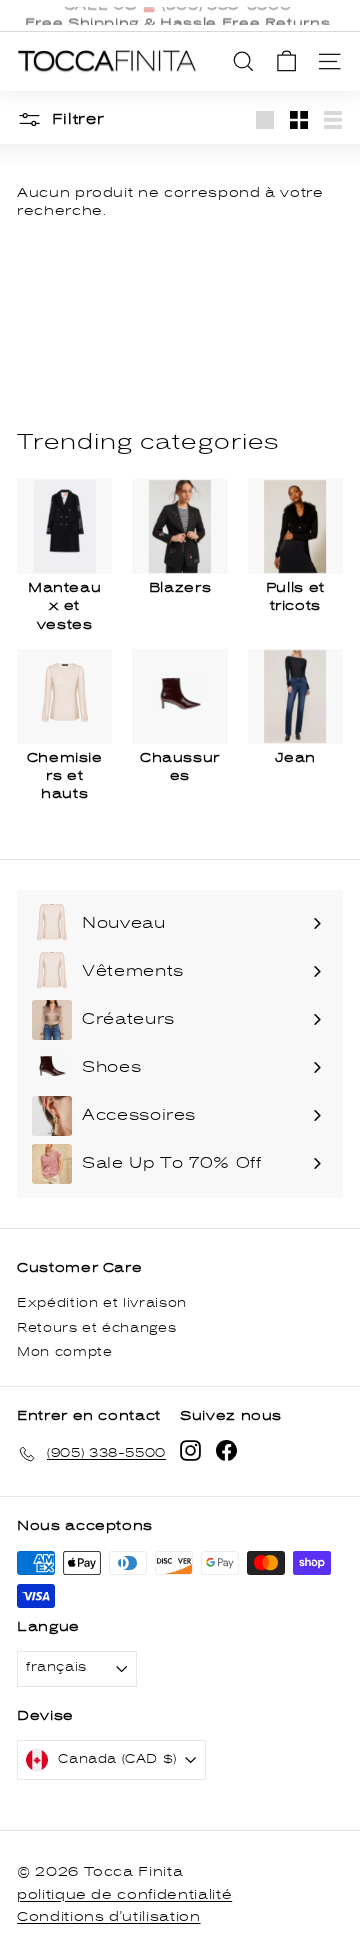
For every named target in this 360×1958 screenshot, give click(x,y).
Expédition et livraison (102, 1303)
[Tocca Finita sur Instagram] (190, 1450)
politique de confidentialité (124, 1895)
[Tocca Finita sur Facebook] (226, 1450)
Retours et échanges (96, 1328)
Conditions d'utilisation (109, 1917)
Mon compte (65, 1352)
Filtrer (76, 119)
